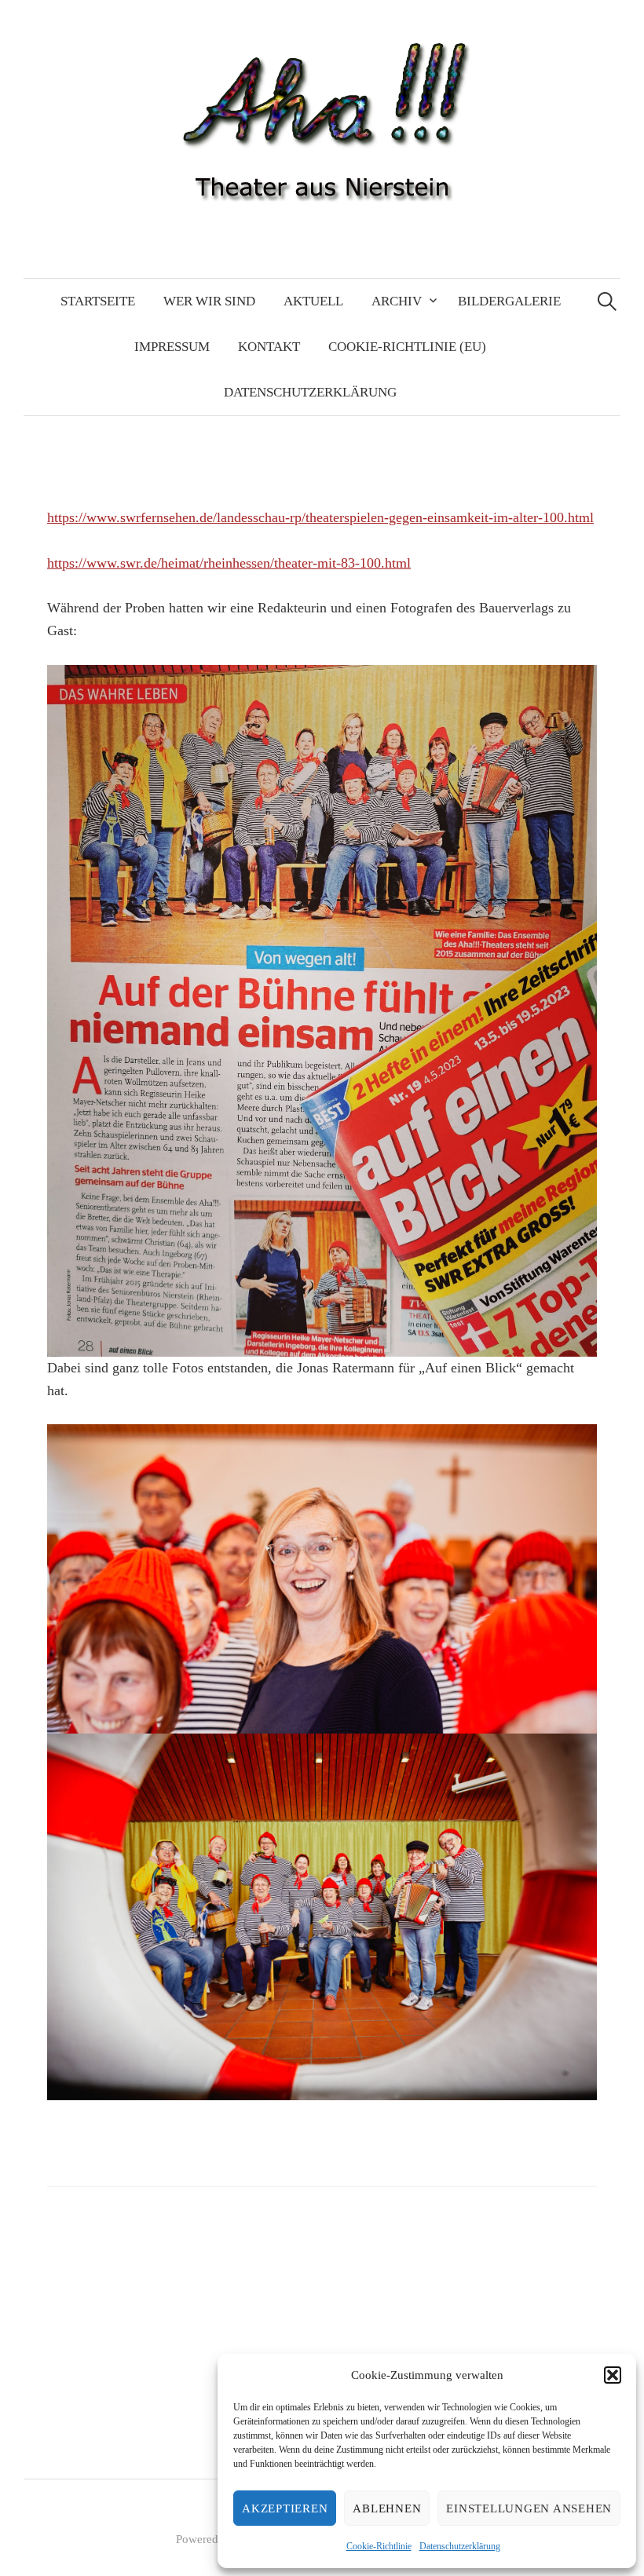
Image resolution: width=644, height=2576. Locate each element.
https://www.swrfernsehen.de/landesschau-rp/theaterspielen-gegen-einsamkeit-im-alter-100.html (320, 517)
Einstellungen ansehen (529, 2508)
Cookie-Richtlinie (379, 2546)
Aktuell (313, 301)
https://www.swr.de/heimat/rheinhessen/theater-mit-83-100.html (229, 563)
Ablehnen (387, 2508)
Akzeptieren (285, 2508)
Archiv (397, 301)
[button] (613, 2375)
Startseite (98, 301)
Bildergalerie (509, 301)
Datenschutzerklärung (460, 2546)
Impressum (172, 347)
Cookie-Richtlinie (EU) (407, 347)
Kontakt (269, 347)
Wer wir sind (209, 301)
